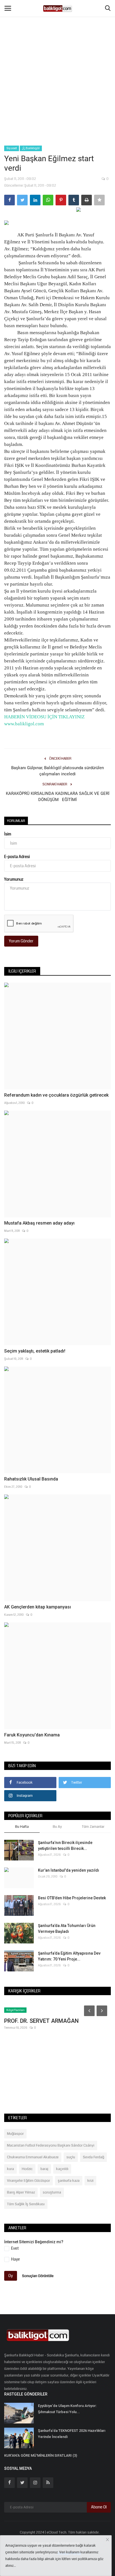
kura (10, 2169)
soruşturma (52, 2192)
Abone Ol (99, 2507)
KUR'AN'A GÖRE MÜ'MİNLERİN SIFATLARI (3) (41, 2455)
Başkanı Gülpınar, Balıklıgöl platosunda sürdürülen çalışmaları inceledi (57, 771)
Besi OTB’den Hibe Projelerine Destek (72, 1898)
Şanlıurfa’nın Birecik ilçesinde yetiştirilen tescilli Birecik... (65, 1846)
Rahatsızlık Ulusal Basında (31, 1479)
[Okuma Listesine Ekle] (99, 200)
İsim (8, 834)
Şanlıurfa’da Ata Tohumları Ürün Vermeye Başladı (67, 1929)
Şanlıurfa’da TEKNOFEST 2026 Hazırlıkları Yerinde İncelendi (72, 2434)
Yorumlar (16, 821)
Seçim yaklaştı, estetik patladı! (35, 1351)
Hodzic (27, 2169)
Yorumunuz (14, 879)
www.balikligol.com (24, 724)
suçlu (71, 2157)
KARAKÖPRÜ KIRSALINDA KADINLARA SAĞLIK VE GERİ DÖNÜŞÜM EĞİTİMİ (58, 797)
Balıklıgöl (32, 148)
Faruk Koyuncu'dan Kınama (32, 1735)
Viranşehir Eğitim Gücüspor (28, 2181)
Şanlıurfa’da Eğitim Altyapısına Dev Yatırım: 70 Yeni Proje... (69, 1956)
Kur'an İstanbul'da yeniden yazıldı (69, 1870)
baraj (44, 2169)
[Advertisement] (57, 60)
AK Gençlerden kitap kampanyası (38, 1607)
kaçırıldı (62, 2169)
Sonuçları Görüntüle (38, 2276)
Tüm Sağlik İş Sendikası (26, 2204)
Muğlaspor (15, 2134)
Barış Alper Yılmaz (21, 2192)
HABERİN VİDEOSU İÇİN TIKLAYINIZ (44, 717)
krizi (90, 2181)
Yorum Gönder (21, 941)
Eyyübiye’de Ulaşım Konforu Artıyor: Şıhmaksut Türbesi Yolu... (67, 2409)
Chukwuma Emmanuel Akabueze (33, 2157)
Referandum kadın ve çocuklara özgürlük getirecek (56, 1095)
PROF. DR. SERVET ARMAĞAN (41, 2021)
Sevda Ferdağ (94, 2157)
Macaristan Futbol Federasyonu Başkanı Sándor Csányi (51, 2145)
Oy (11, 2276)
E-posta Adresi (17, 857)
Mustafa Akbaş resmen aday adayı (39, 1223)
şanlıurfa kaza (69, 2181)
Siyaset (12, 148)
